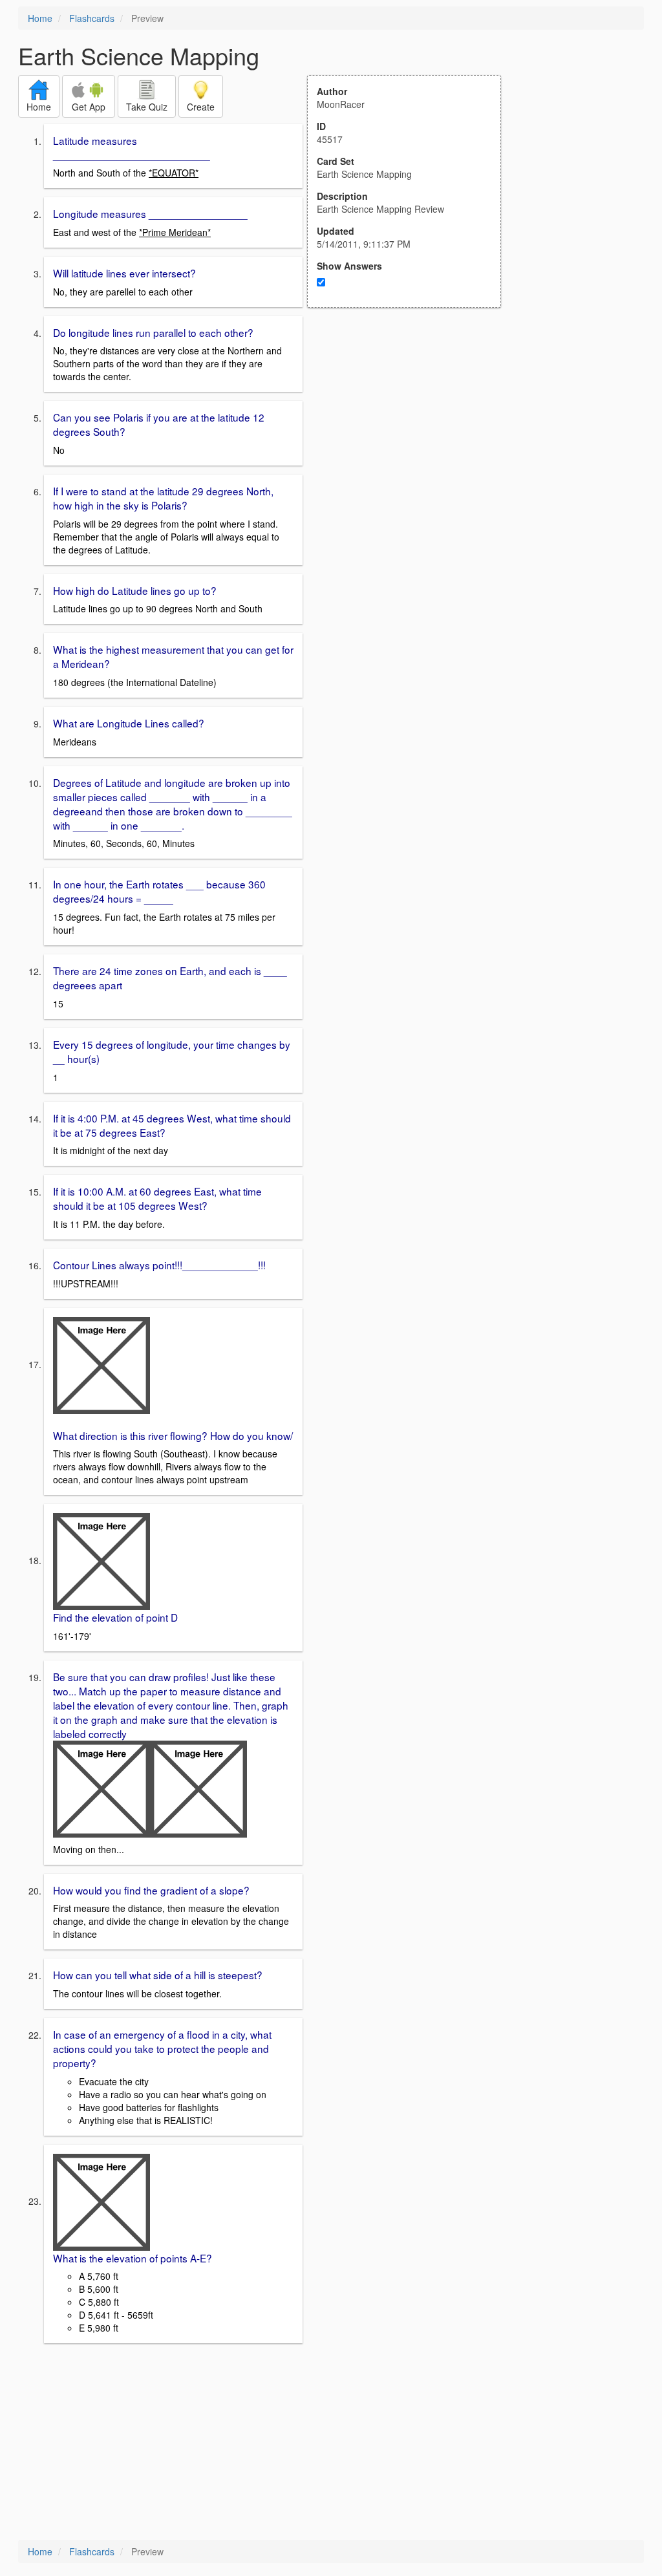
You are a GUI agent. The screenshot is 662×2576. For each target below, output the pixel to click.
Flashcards (92, 18)
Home (40, 18)
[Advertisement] (411, 435)
